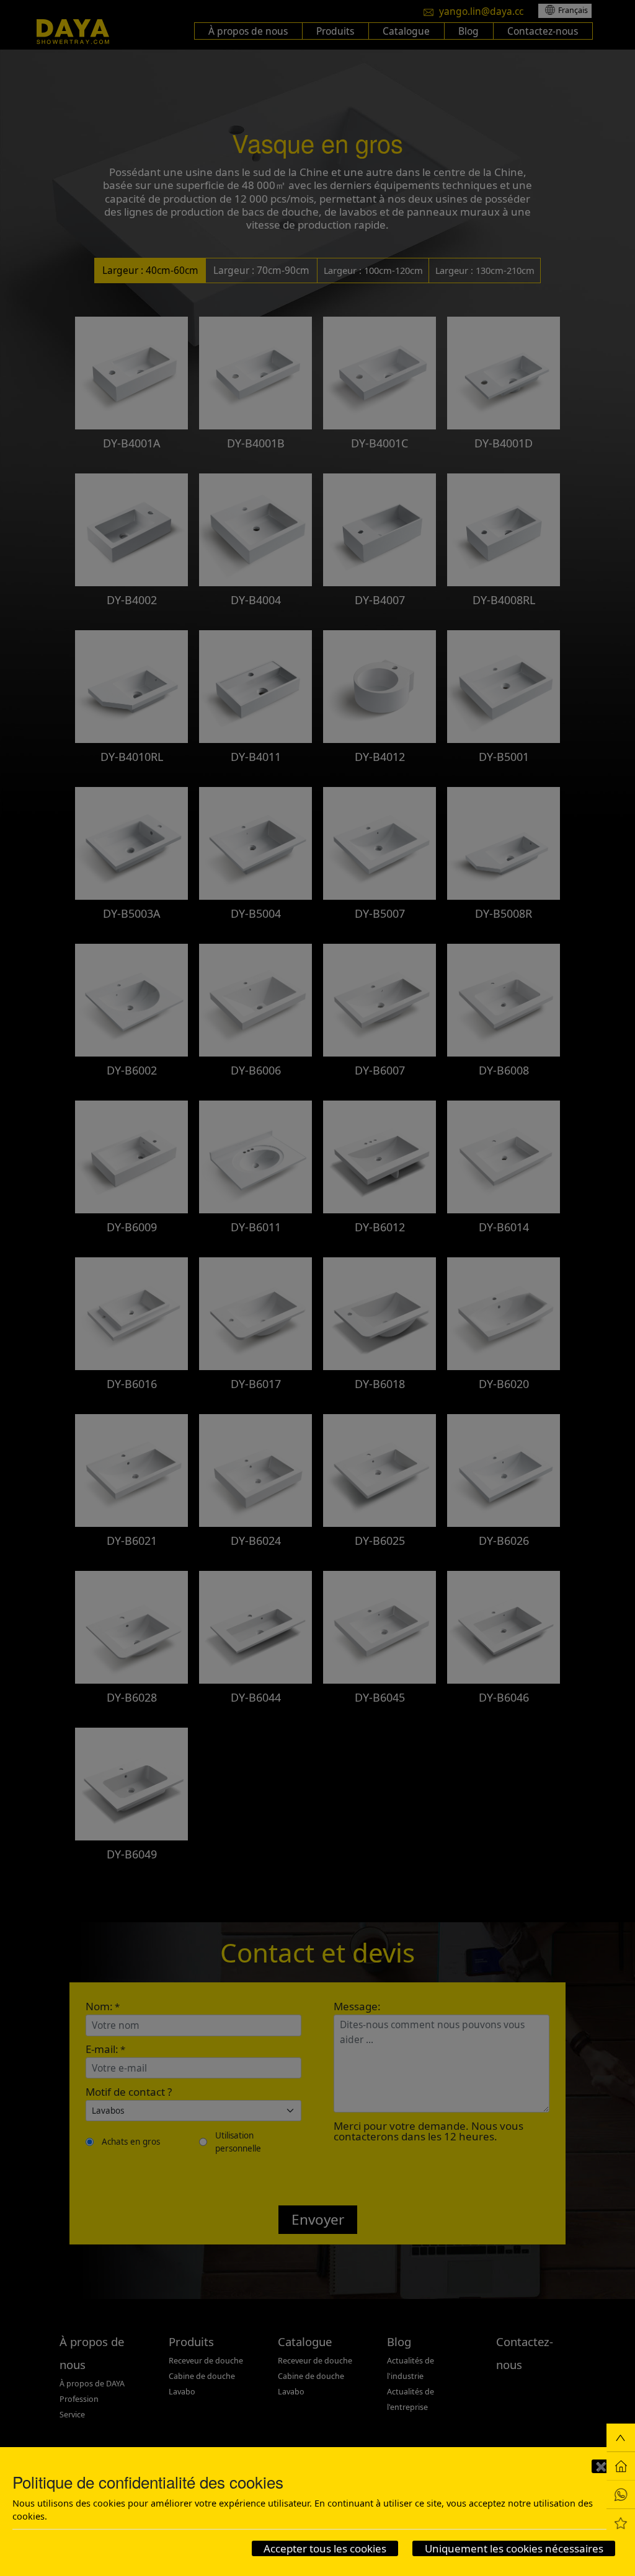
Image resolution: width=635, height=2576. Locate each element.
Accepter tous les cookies (325, 2548)
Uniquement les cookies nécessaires (514, 2548)
